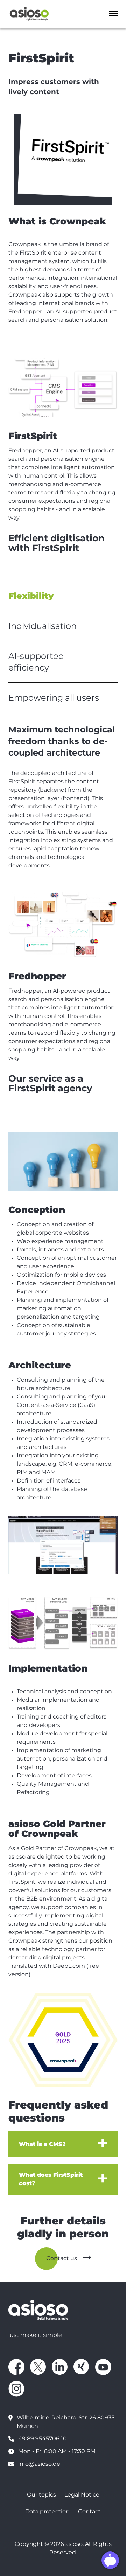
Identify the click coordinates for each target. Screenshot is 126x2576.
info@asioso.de (39, 2464)
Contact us (62, 2258)
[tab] (63, 596)
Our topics (41, 2495)
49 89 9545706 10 (43, 2439)
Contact (89, 2511)
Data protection (47, 2511)
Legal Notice (82, 2495)
